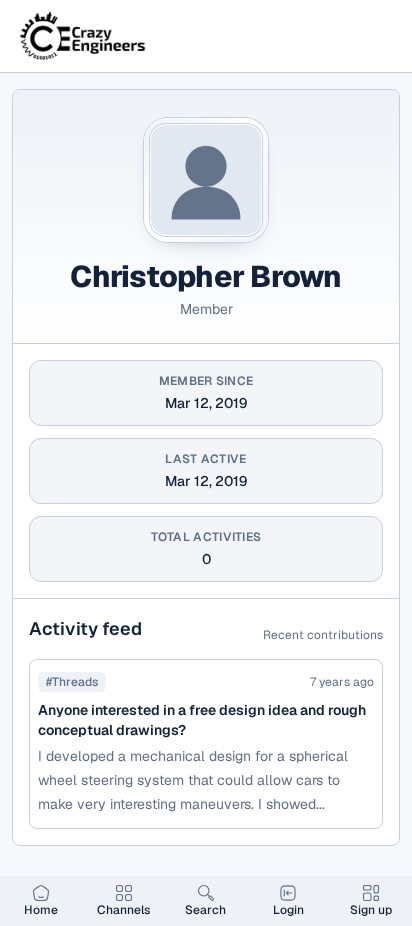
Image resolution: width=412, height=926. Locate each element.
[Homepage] (84, 36)
